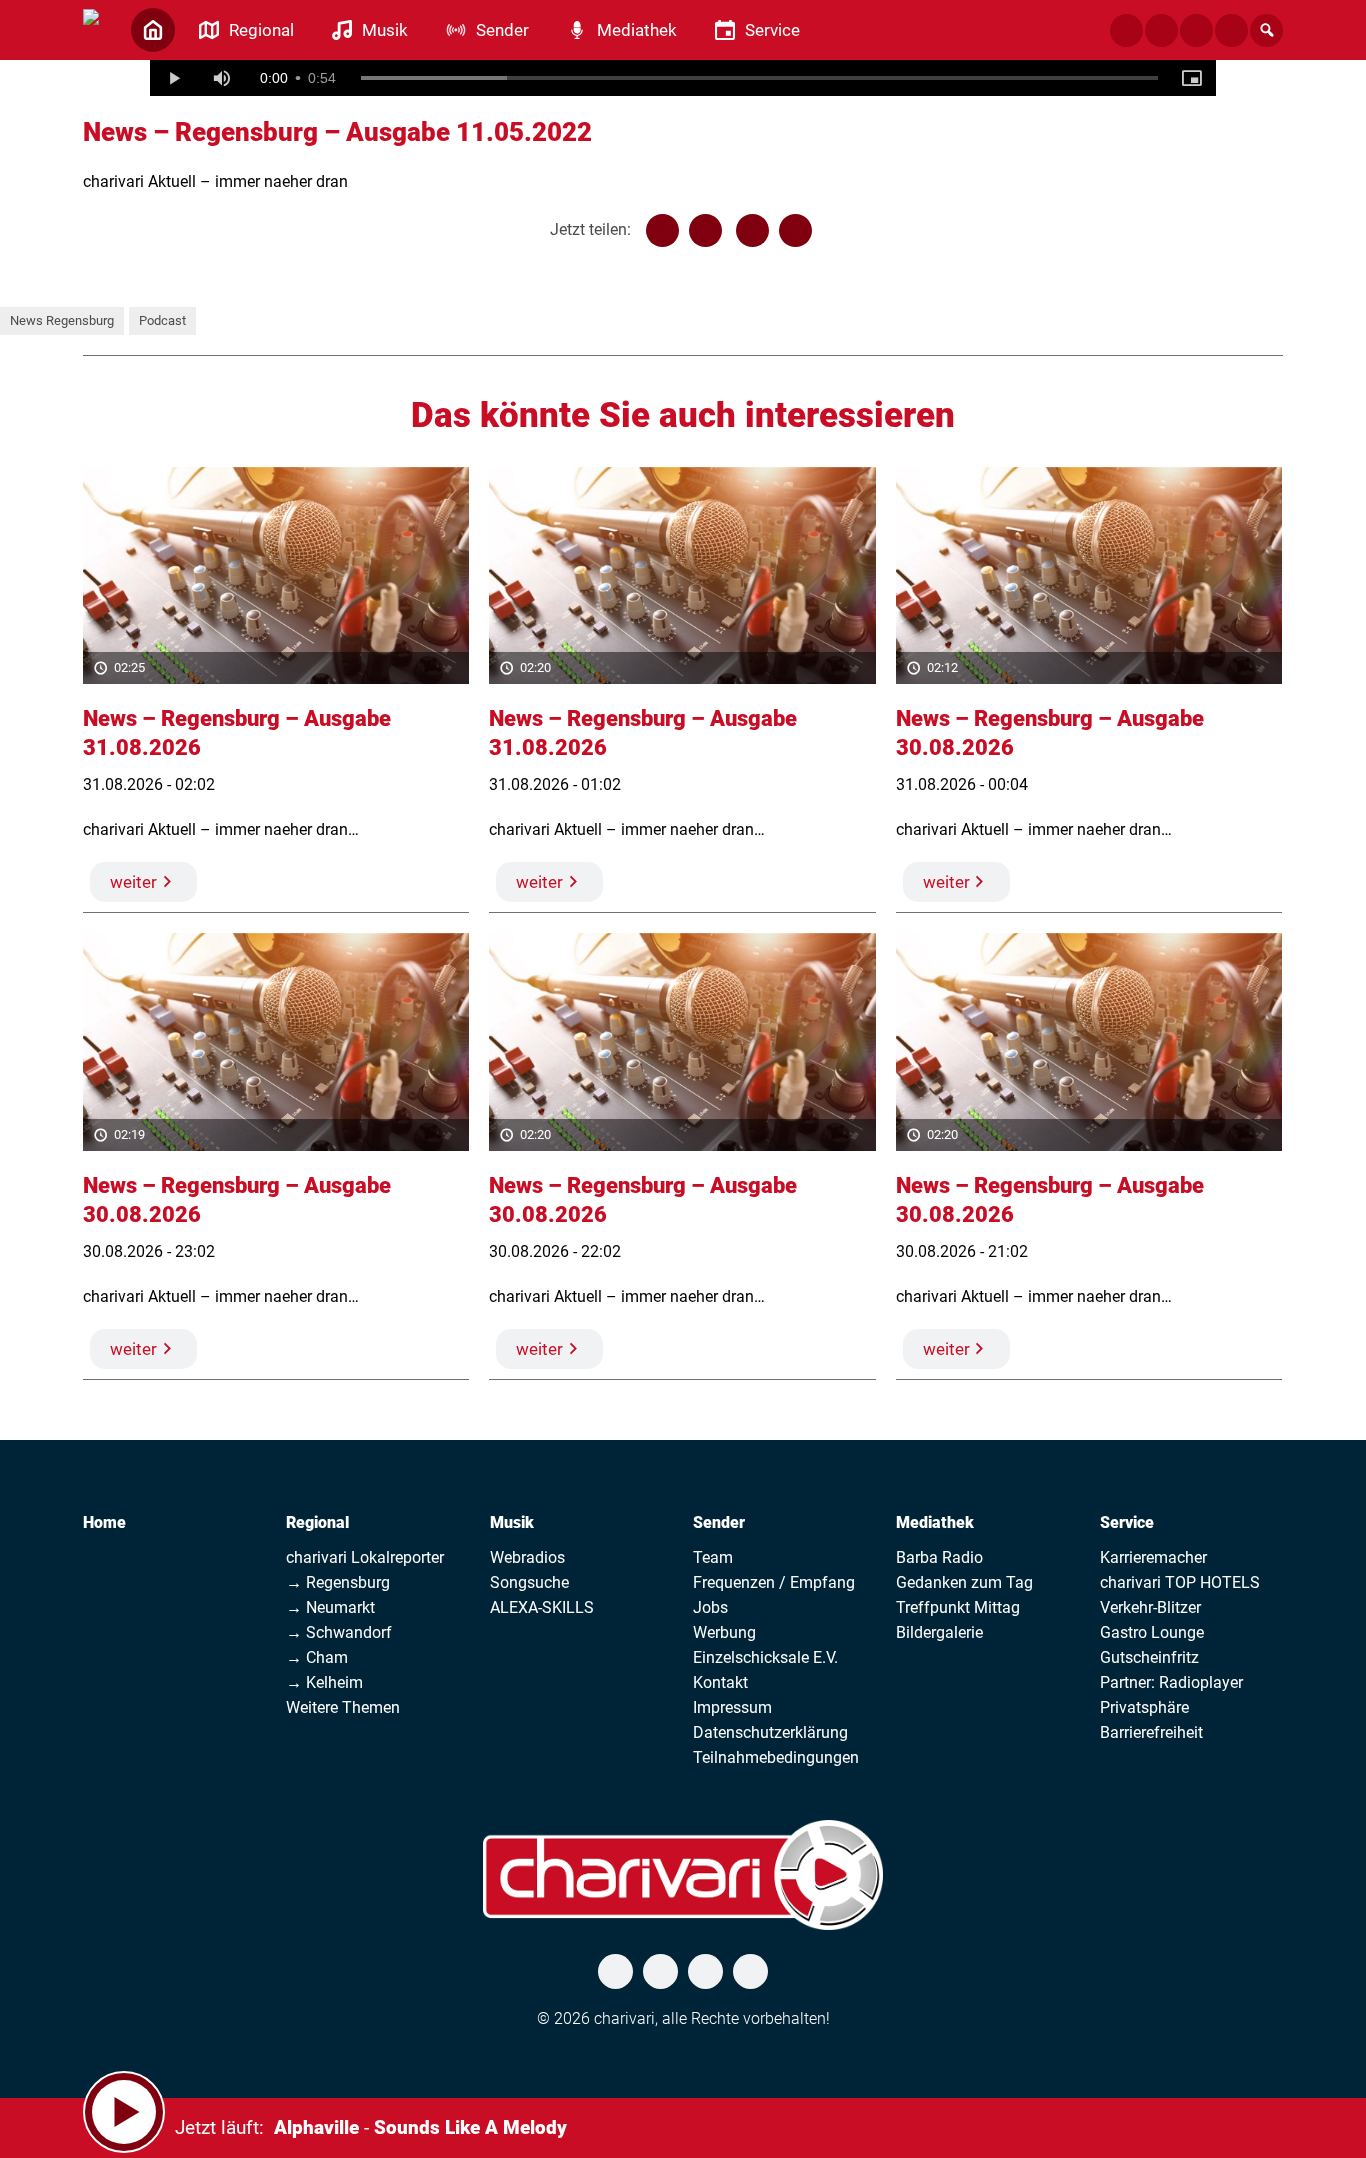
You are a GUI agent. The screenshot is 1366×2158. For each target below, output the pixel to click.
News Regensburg (62, 320)
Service (1127, 1522)
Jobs (710, 1607)
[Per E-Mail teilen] (795, 230)
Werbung (724, 1632)
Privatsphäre (1144, 1707)
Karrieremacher (1153, 1557)
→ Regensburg (338, 1582)
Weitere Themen (343, 1707)
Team (713, 1557)
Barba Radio (939, 1557)
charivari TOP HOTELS (1180, 1582)
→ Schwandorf (339, 1632)
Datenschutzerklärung (770, 1732)
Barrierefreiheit (1151, 1732)
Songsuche (529, 1582)
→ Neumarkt (330, 1607)
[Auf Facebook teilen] (662, 230)
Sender (719, 1522)
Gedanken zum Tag (964, 1582)
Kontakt (720, 1682)
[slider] (760, 78)
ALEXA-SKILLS (542, 1607)
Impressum (732, 1707)
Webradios (527, 1557)
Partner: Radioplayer (1171, 1682)
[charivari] (91, 28)
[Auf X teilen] (705, 230)
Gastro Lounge (1152, 1632)
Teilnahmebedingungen (776, 1757)
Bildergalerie (939, 1632)
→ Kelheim (324, 1682)
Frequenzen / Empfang (774, 1582)
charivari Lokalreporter (365, 1557)
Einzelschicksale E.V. (765, 1657)
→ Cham (317, 1657)
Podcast (162, 320)
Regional (317, 1522)
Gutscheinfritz (1149, 1657)
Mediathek (935, 1522)
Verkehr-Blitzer (1150, 1607)
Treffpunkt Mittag (958, 1607)
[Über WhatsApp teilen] (752, 230)
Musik (512, 1522)
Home (104, 1522)
